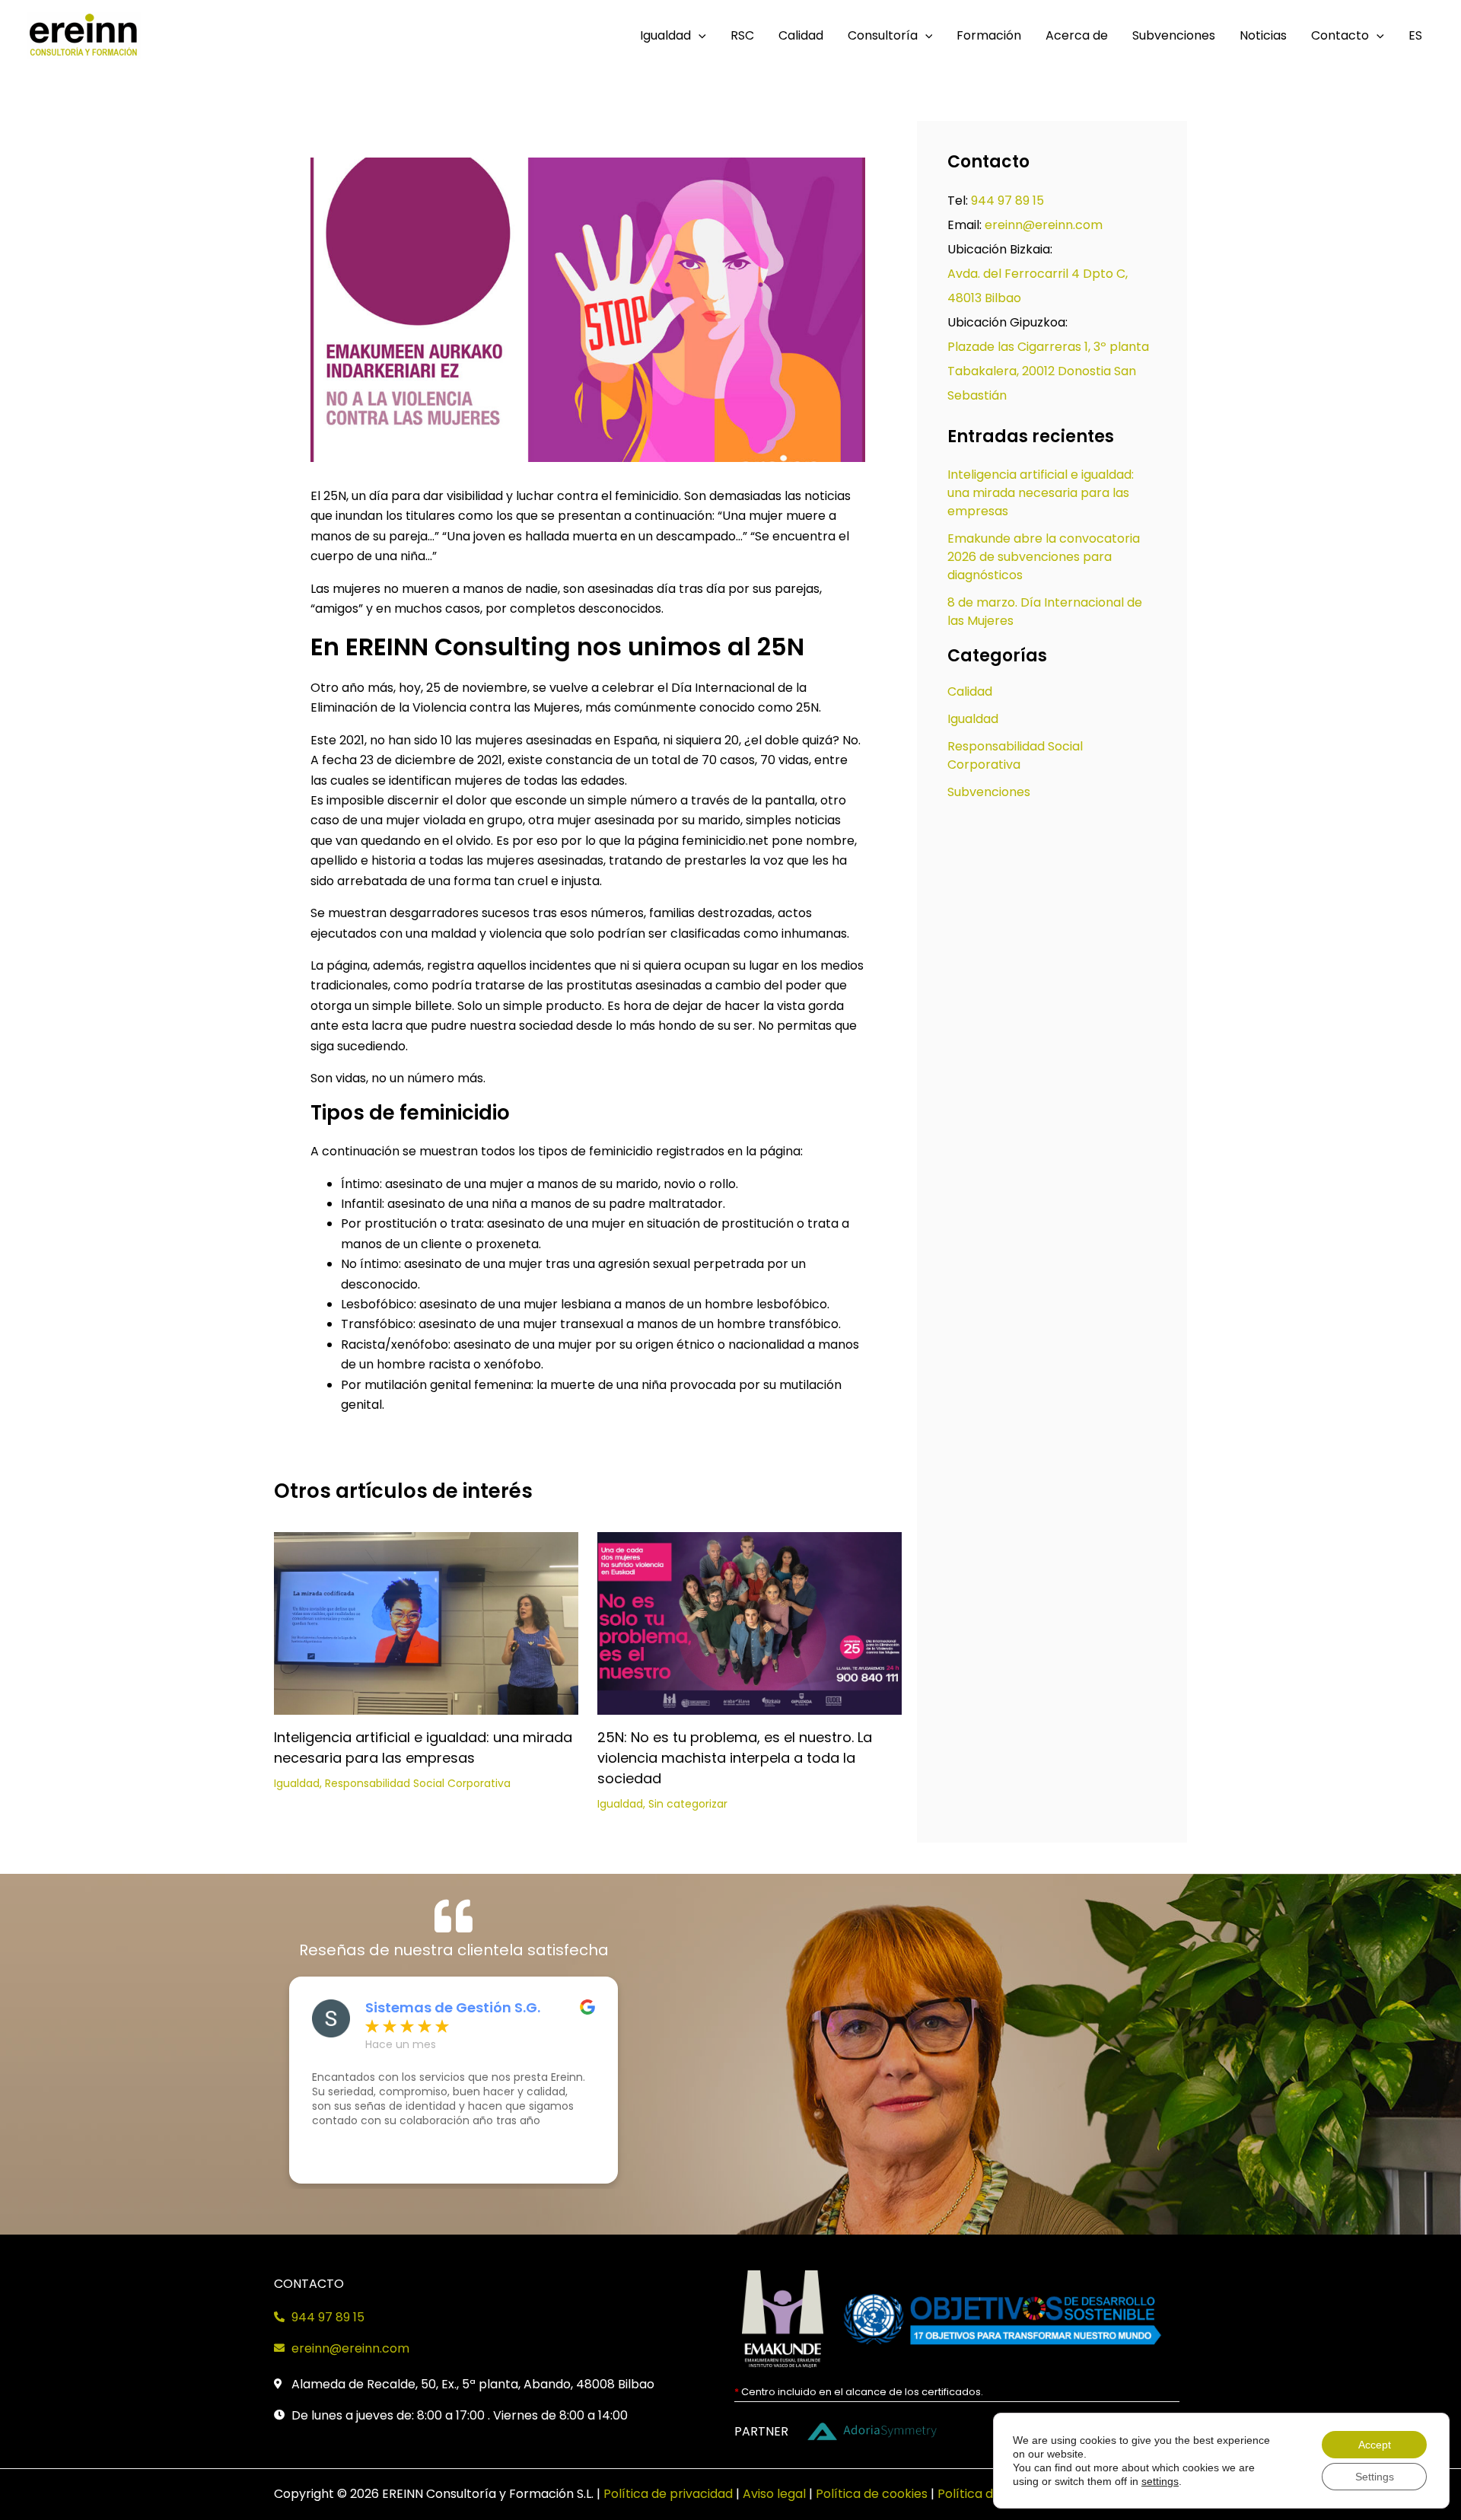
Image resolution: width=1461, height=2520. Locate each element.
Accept (1375, 2445)
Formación (989, 35)
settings (1160, 2481)
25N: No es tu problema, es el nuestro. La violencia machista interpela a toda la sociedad (735, 1758)
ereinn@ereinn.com (1044, 225)
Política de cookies (872, 2494)
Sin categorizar (688, 1804)
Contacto (1340, 35)
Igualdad (665, 35)
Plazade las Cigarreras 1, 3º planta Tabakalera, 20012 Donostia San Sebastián (1048, 371)
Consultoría (883, 35)
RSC (742, 35)
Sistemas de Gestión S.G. (453, 2008)
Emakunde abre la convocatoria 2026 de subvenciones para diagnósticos (1044, 557)
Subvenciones (1174, 35)
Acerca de (1077, 35)
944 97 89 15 (1007, 201)
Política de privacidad (668, 2494)
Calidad (801, 35)
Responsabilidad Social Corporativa (418, 1783)
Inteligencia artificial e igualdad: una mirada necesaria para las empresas (1041, 493)
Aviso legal (774, 2494)
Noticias (1263, 35)
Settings (1375, 2477)
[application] (699, 36)
